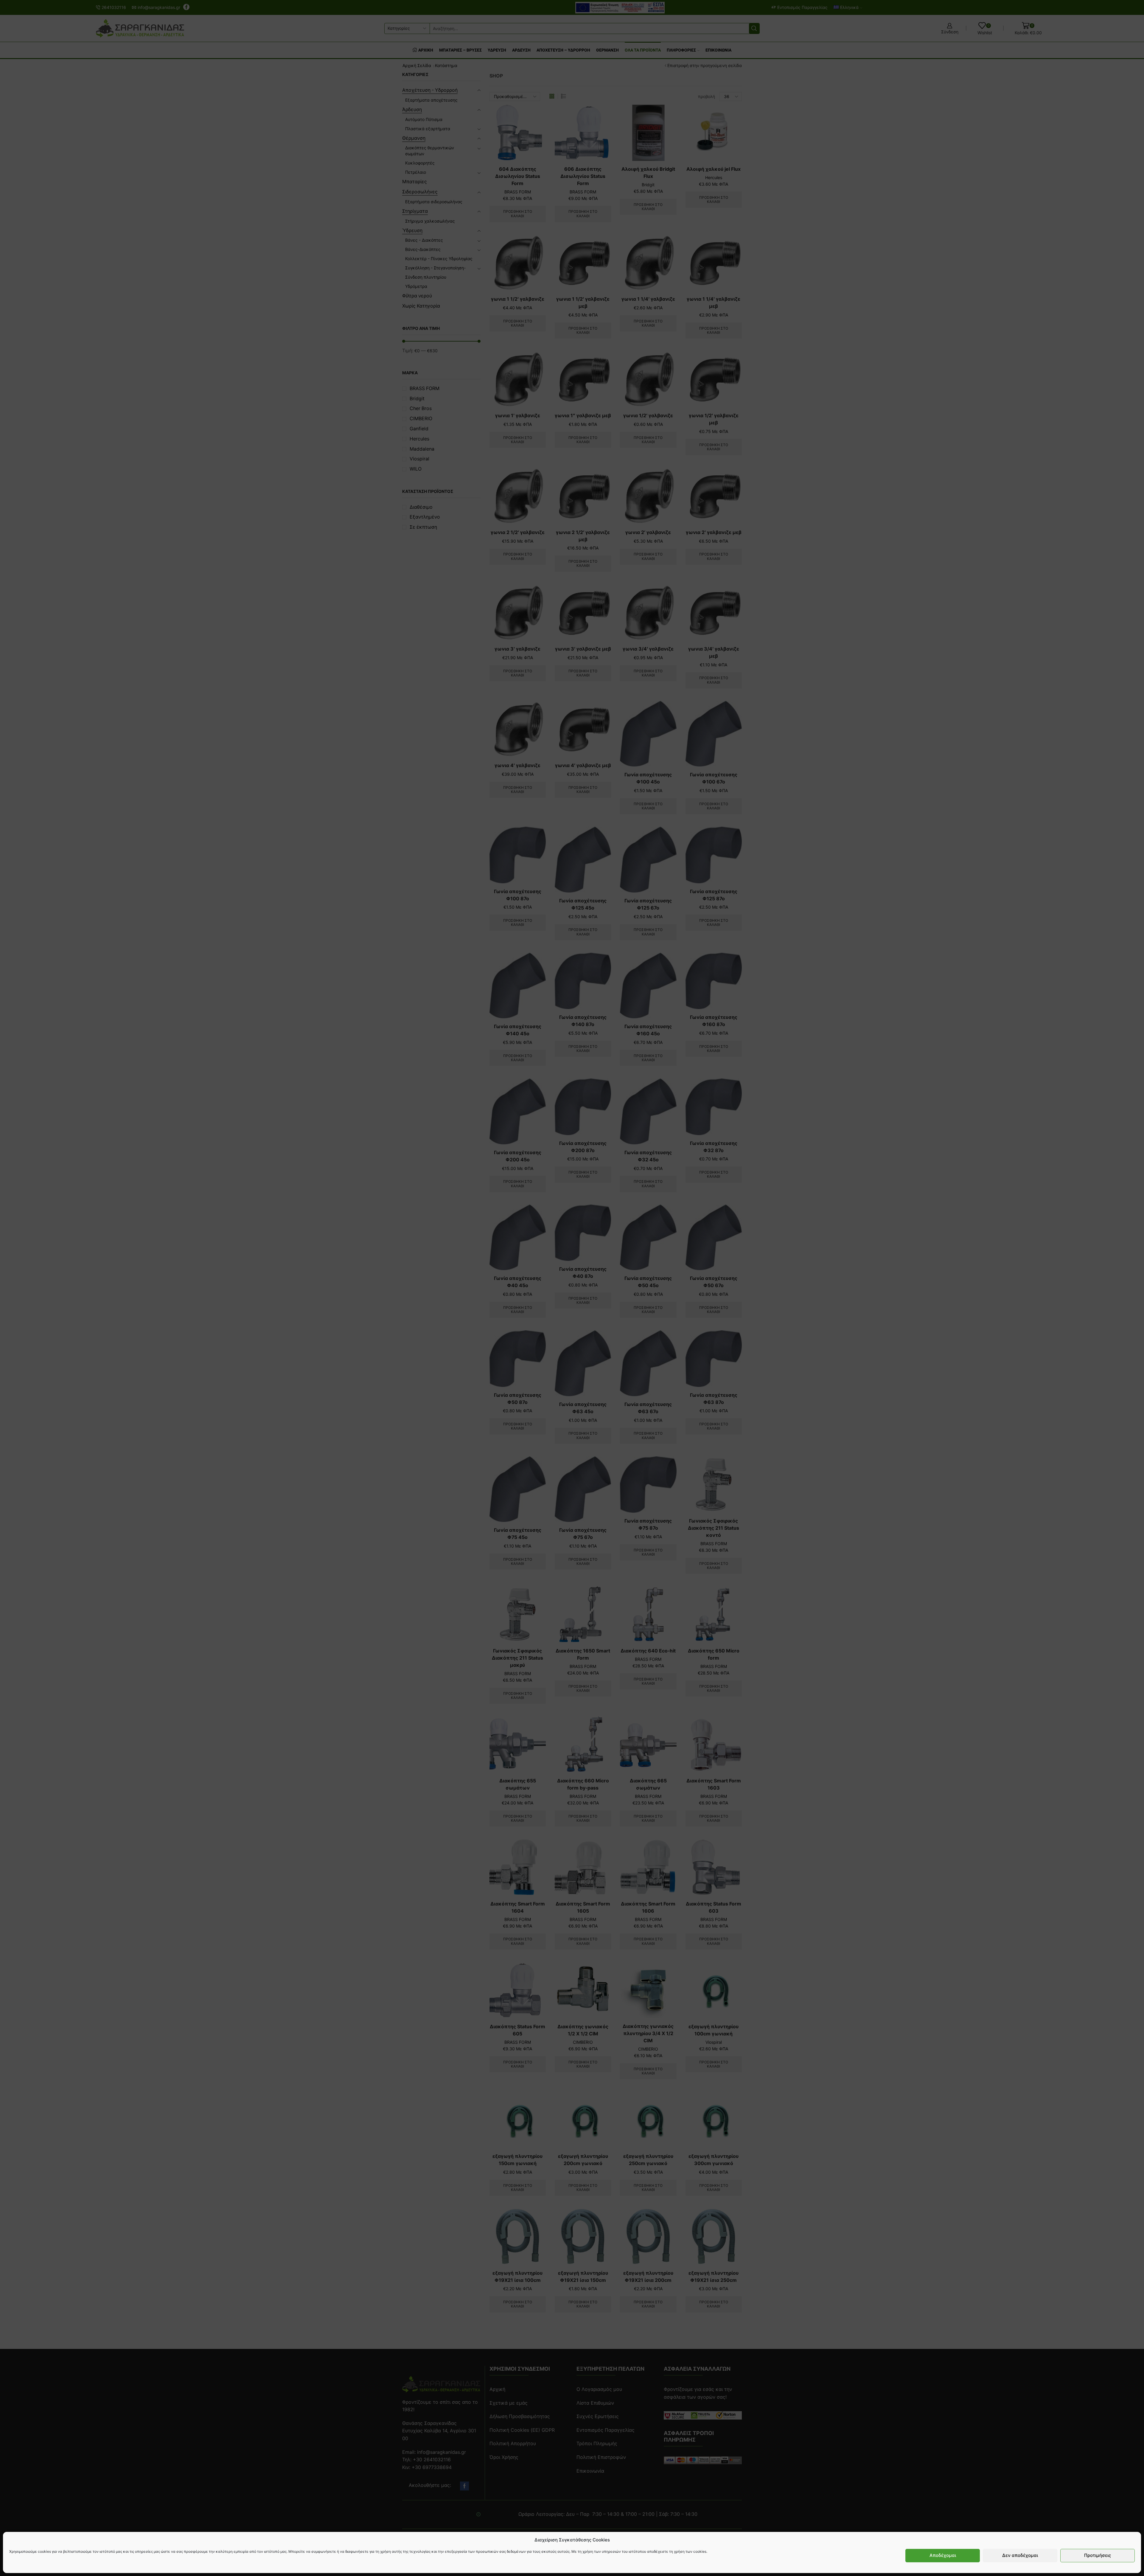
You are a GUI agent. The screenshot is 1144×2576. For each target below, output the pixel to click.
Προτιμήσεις (1098, 2556)
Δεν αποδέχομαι (1020, 2556)
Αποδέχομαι (943, 2556)
